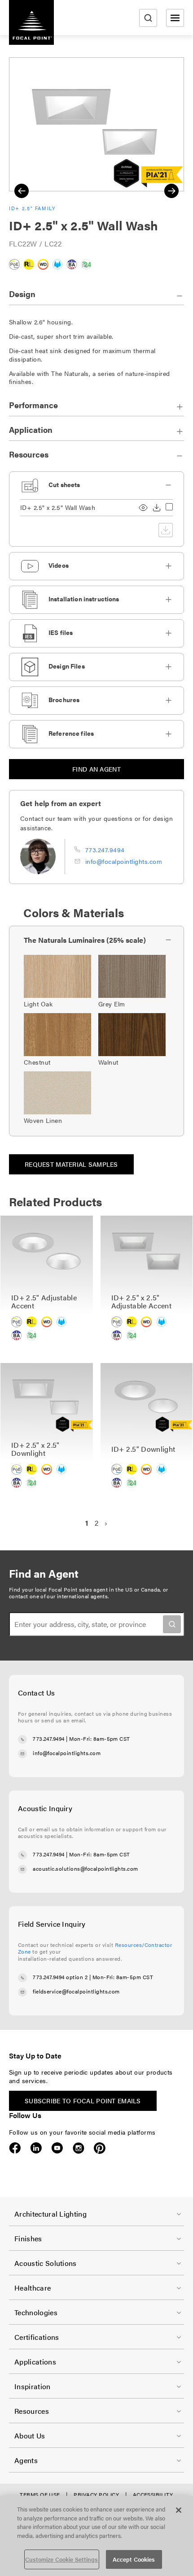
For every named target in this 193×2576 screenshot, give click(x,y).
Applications (35, 2362)
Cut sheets (64, 484)
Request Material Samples (71, 1164)
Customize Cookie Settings (61, 2559)
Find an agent (96, 769)
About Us (30, 2436)
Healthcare (33, 2288)
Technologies (36, 2312)
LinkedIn (36, 2148)
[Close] (179, 2510)
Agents (26, 2460)
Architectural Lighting (50, 2214)
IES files (61, 632)
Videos (59, 565)
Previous (22, 191)
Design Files (67, 666)
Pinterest (99, 2148)
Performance (33, 405)
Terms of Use (40, 2494)
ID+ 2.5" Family (33, 208)
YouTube (57, 2148)
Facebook (15, 2148)
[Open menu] (175, 18)
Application (31, 429)
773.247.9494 (105, 850)
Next (171, 191)
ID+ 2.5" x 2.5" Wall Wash (58, 507)
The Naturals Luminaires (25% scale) (85, 940)
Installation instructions (84, 599)
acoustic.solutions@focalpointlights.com (86, 1868)
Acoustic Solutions (46, 2263)
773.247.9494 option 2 (60, 1977)
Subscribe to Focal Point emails (83, 2101)
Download (157, 508)
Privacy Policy (96, 2494)
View (143, 508)
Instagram (78, 2148)
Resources (29, 454)
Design (22, 294)
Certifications (37, 2337)
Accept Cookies (134, 2559)
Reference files (71, 733)
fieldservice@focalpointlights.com (76, 1991)
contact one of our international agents (58, 1596)
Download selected (166, 530)
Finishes (28, 2238)
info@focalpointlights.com (124, 861)
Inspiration (33, 2386)
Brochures (64, 699)
